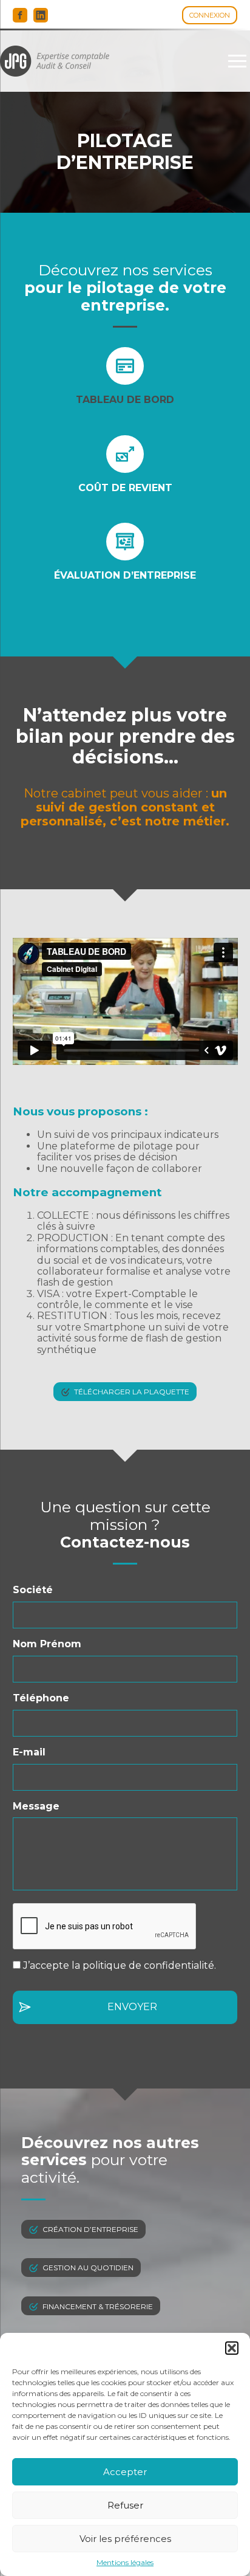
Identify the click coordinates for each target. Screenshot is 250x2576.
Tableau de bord (125, 400)
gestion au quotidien (88, 2268)
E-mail (29, 1752)
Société (33, 1590)
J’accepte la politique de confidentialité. (120, 1965)
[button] (232, 2348)
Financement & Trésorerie (98, 2306)
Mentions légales (125, 2563)
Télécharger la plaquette (132, 1392)
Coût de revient (125, 488)
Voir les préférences (125, 2539)
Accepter (125, 2472)
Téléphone (41, 1698)
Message (36, 1806)
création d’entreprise (90, 2229)
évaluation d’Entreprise (125, 575)
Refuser (125, 2505)
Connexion (210, 15)
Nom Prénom (47, 1644)
